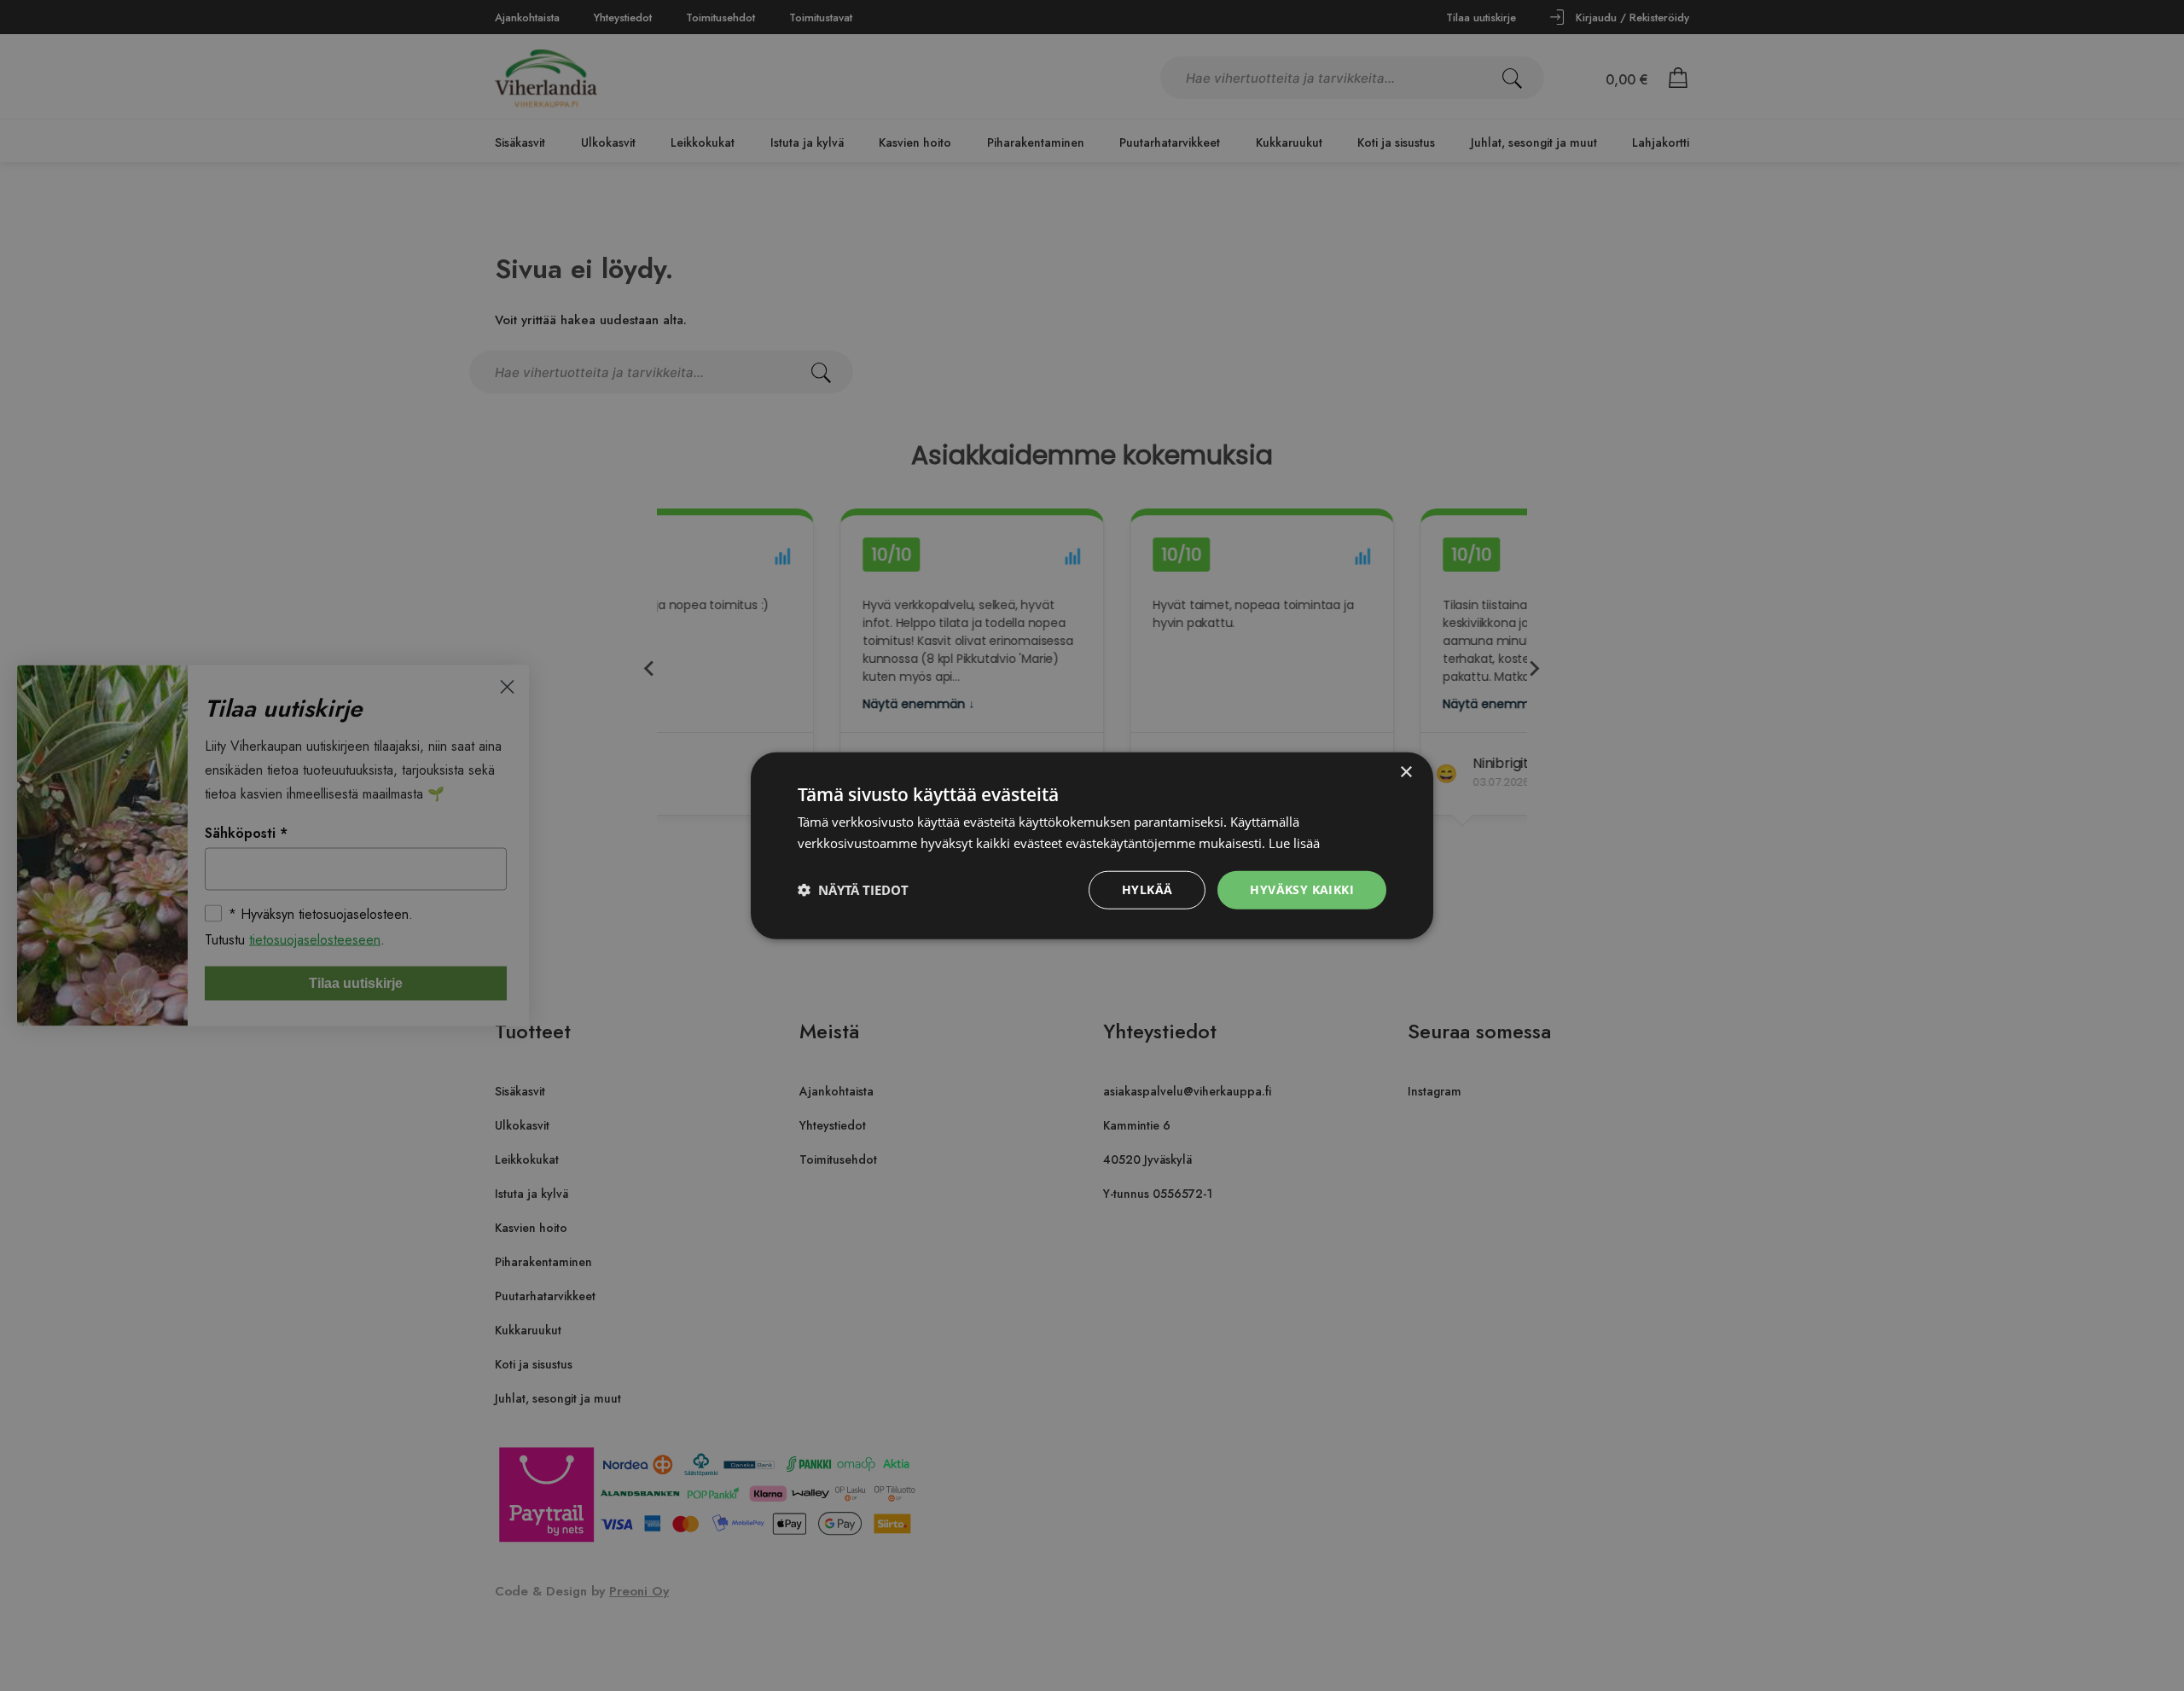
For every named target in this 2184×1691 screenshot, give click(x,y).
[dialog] (1092, 845)
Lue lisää (1294, 843)
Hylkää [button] (1147, 889)
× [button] (1406, 773)
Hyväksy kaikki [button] (1302, 889)
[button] (853, 890)
